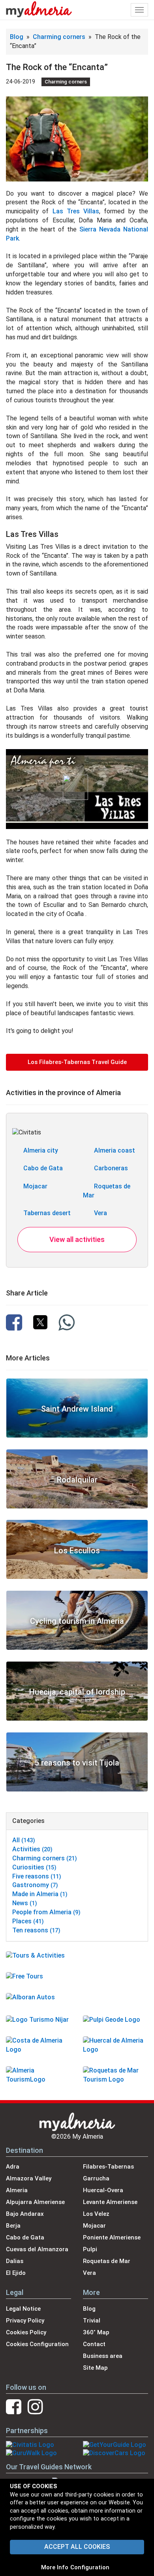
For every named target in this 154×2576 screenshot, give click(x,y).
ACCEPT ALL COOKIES (77, 2547)
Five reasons (37, 1876)
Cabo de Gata (43, 1168)
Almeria (17, 2190)
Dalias (15, 2261)
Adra (13, 2167)
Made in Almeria (40, 1894)
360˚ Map (96, 2332)
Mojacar (35, 1186)
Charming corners (60, 37)
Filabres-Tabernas (108, 2167)
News (25, 1903)
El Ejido (16, 2273)
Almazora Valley (29, 2178)
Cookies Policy (26, 2332)
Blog (17, 37)
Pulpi (90, 2249)
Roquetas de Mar (107, 2261)
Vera (100, 1213)
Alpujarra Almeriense (35, 2202)
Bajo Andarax (25, 2214)
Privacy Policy (25, 2321)
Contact (94, 2344)
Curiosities (34, 1867)
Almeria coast (115, 1150)
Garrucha (96, 2178)
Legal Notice (23, 2309)
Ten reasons (36, 1930)
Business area (103, 2356)
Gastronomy (35, 1885)
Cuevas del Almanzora (37, 2249)
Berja (13, 2226)
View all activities (77, 1239)
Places (28, 1921)
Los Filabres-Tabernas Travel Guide (77, 1062)
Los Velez (96, 2214)
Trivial (92, 2321)
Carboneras (111, 1168)
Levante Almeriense (110, 2202)
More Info (55, 2567)
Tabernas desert (47, 1213)
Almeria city (41, 1150)
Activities (32, 1849)
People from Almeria (46, 1912)
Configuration (90, 2567)
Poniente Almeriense (112, 2237)
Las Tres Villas (76, 211)
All (24, 1840)
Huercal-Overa (103, 2190)
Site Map (95, 2368)
